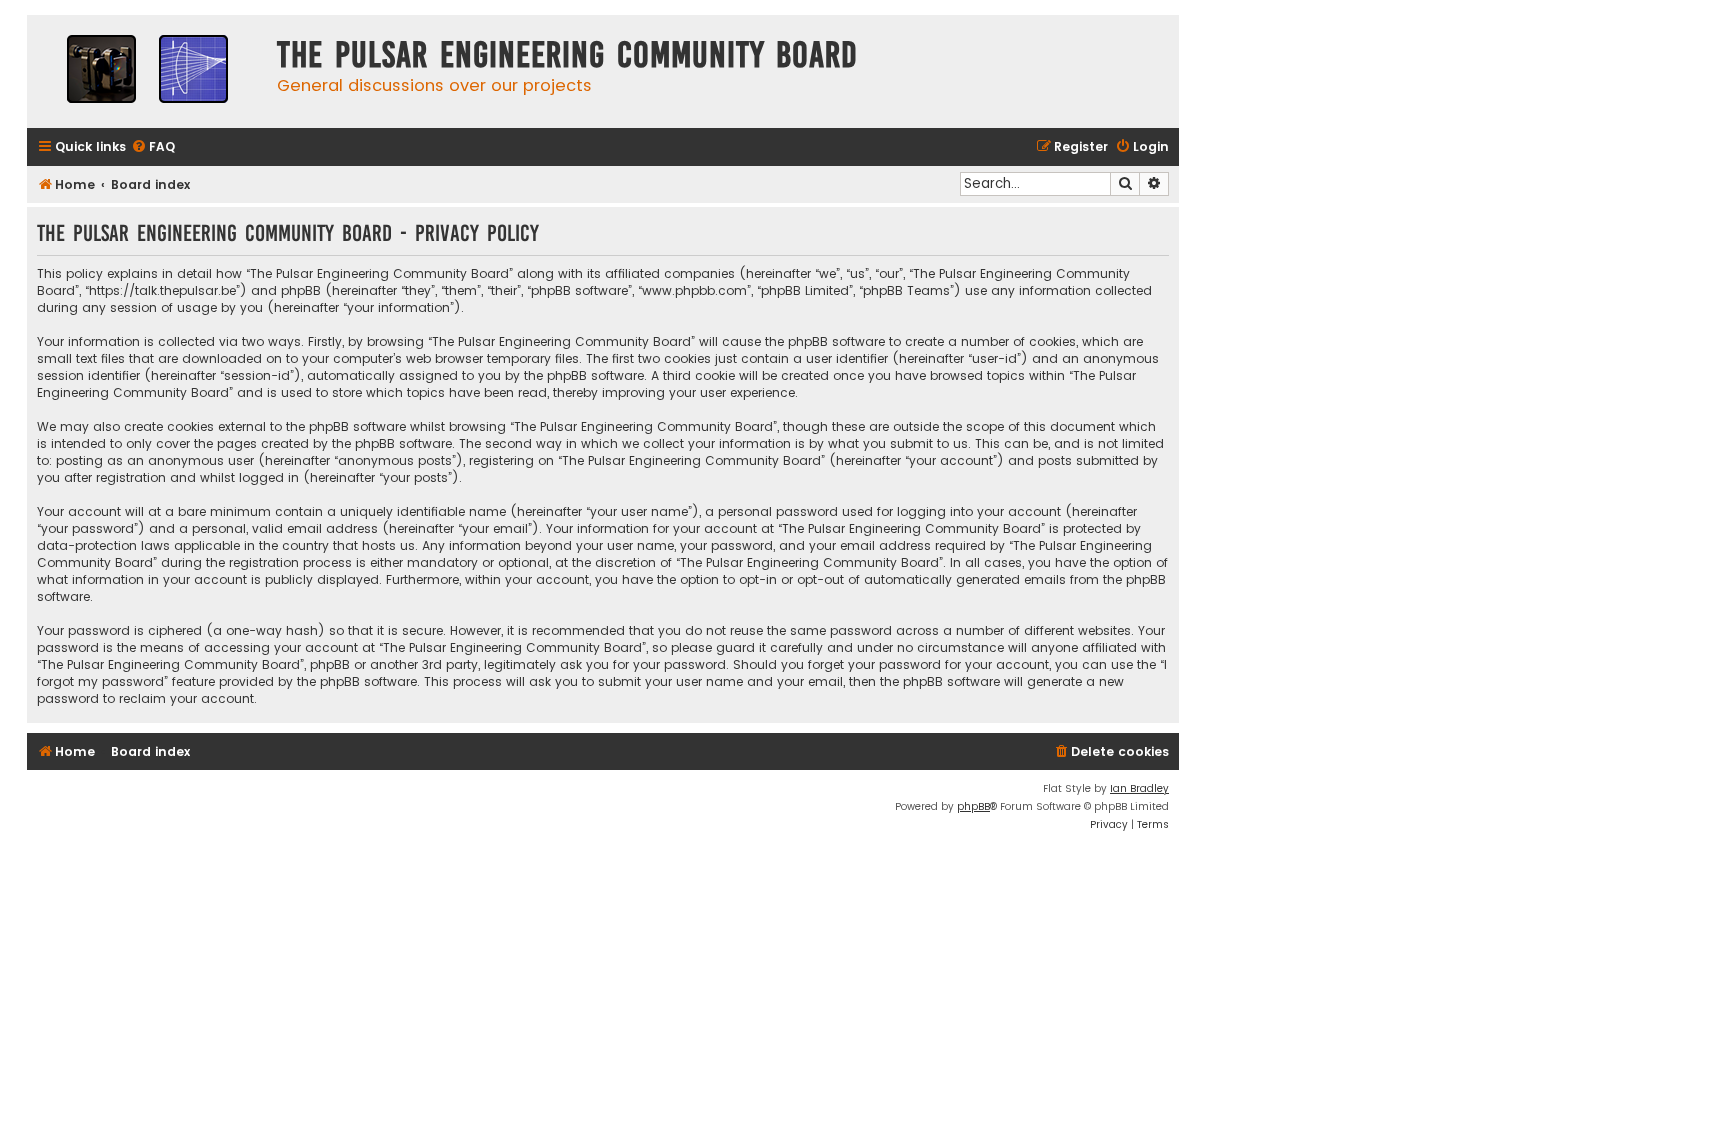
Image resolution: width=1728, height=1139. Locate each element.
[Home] (147, 71)
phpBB (973, 806)
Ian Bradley (1139, 788)
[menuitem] (153, 147)
